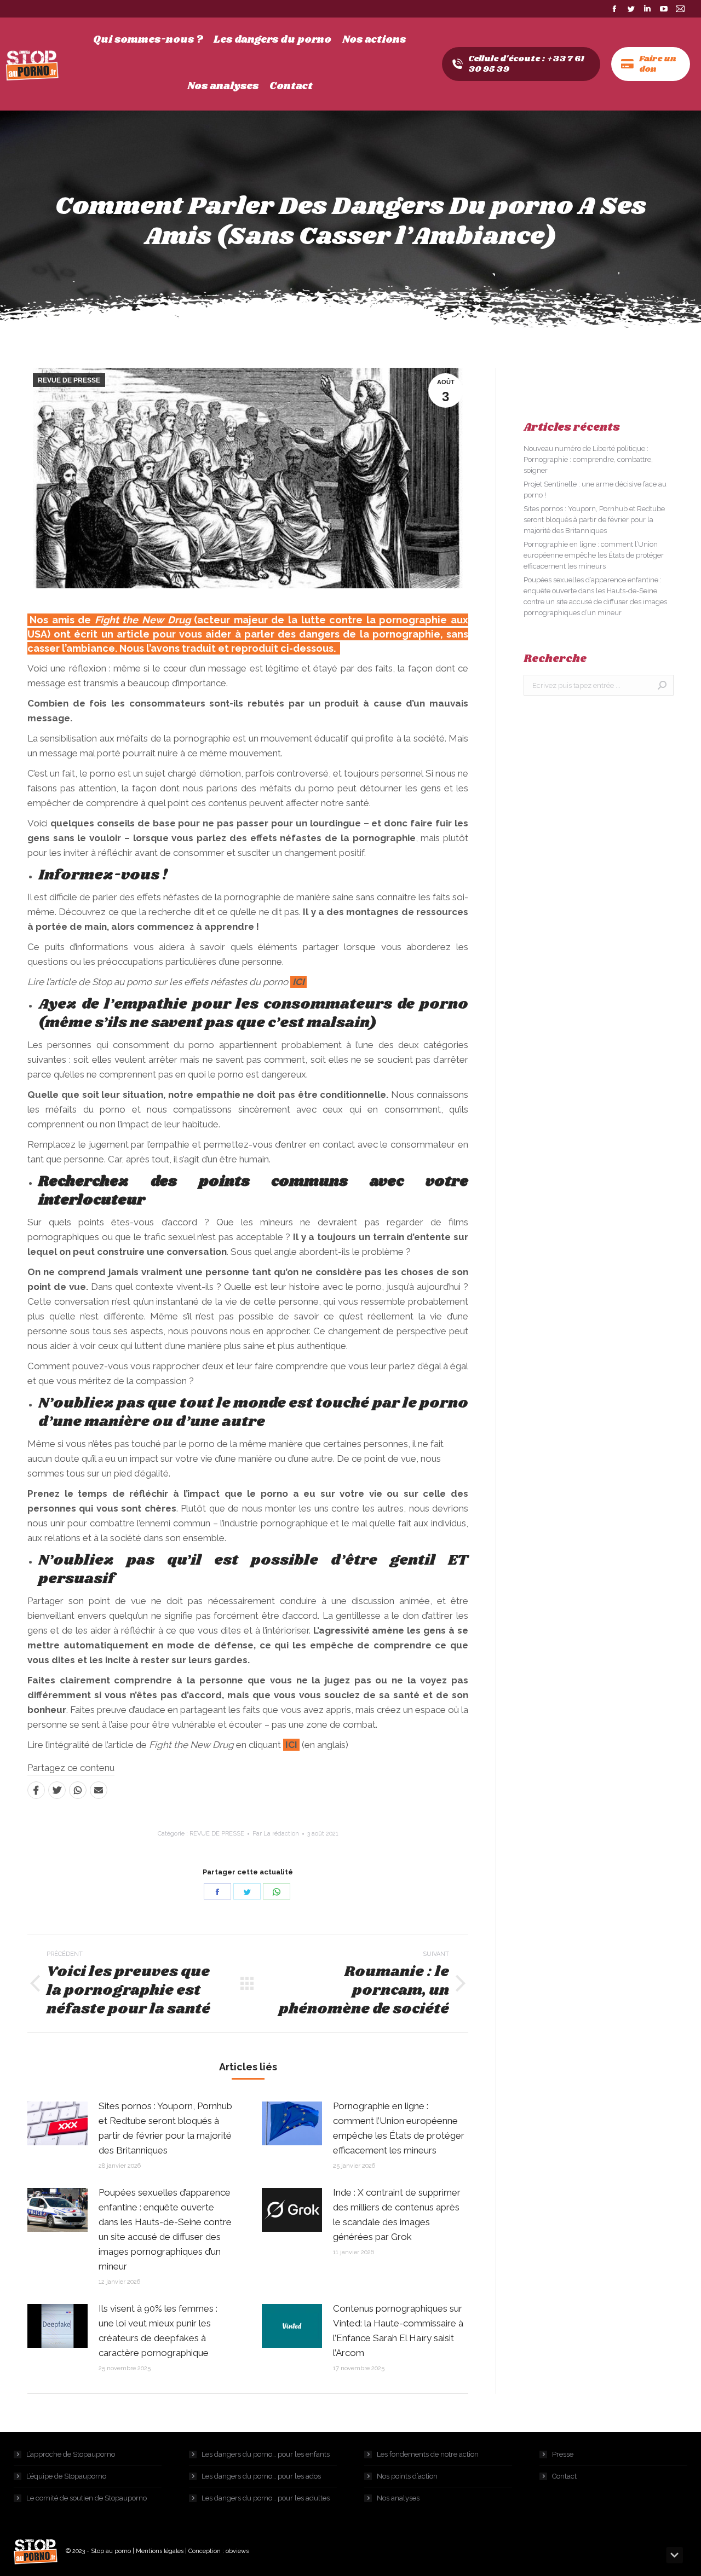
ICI (298, 982)
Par (276, 1834)
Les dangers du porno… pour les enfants (266, 2454)
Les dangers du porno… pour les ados (261, 2476)
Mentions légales (160, 2551)
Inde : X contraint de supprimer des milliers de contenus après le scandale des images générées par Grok (397, 2215)
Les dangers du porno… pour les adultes (266, 2498)
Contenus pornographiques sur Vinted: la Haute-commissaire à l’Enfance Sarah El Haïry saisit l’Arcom (398, 2331)
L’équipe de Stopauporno (66, 2476)
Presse (563, 2454)
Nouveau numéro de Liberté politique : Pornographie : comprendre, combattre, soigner (588, 459)
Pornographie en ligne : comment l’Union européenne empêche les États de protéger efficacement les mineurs (399, 2128)
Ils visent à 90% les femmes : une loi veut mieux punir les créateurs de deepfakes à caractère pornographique (158, 2331)
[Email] (99, 1790)
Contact (564, 2476)
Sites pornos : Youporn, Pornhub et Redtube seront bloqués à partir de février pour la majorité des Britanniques (165, 2128)
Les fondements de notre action (428, 2454)
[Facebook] (36, 1790)
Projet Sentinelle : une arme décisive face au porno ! (595, 490)
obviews (237, 2551)
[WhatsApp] (78, 1790)
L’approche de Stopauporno (71, 2454)
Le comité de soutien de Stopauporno (87, 2498)
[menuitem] (148, 40)
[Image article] (58, 2123)
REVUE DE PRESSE (69, 380)
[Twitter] (57, 1790)
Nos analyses (398, 2498)
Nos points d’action (407, 2476)
